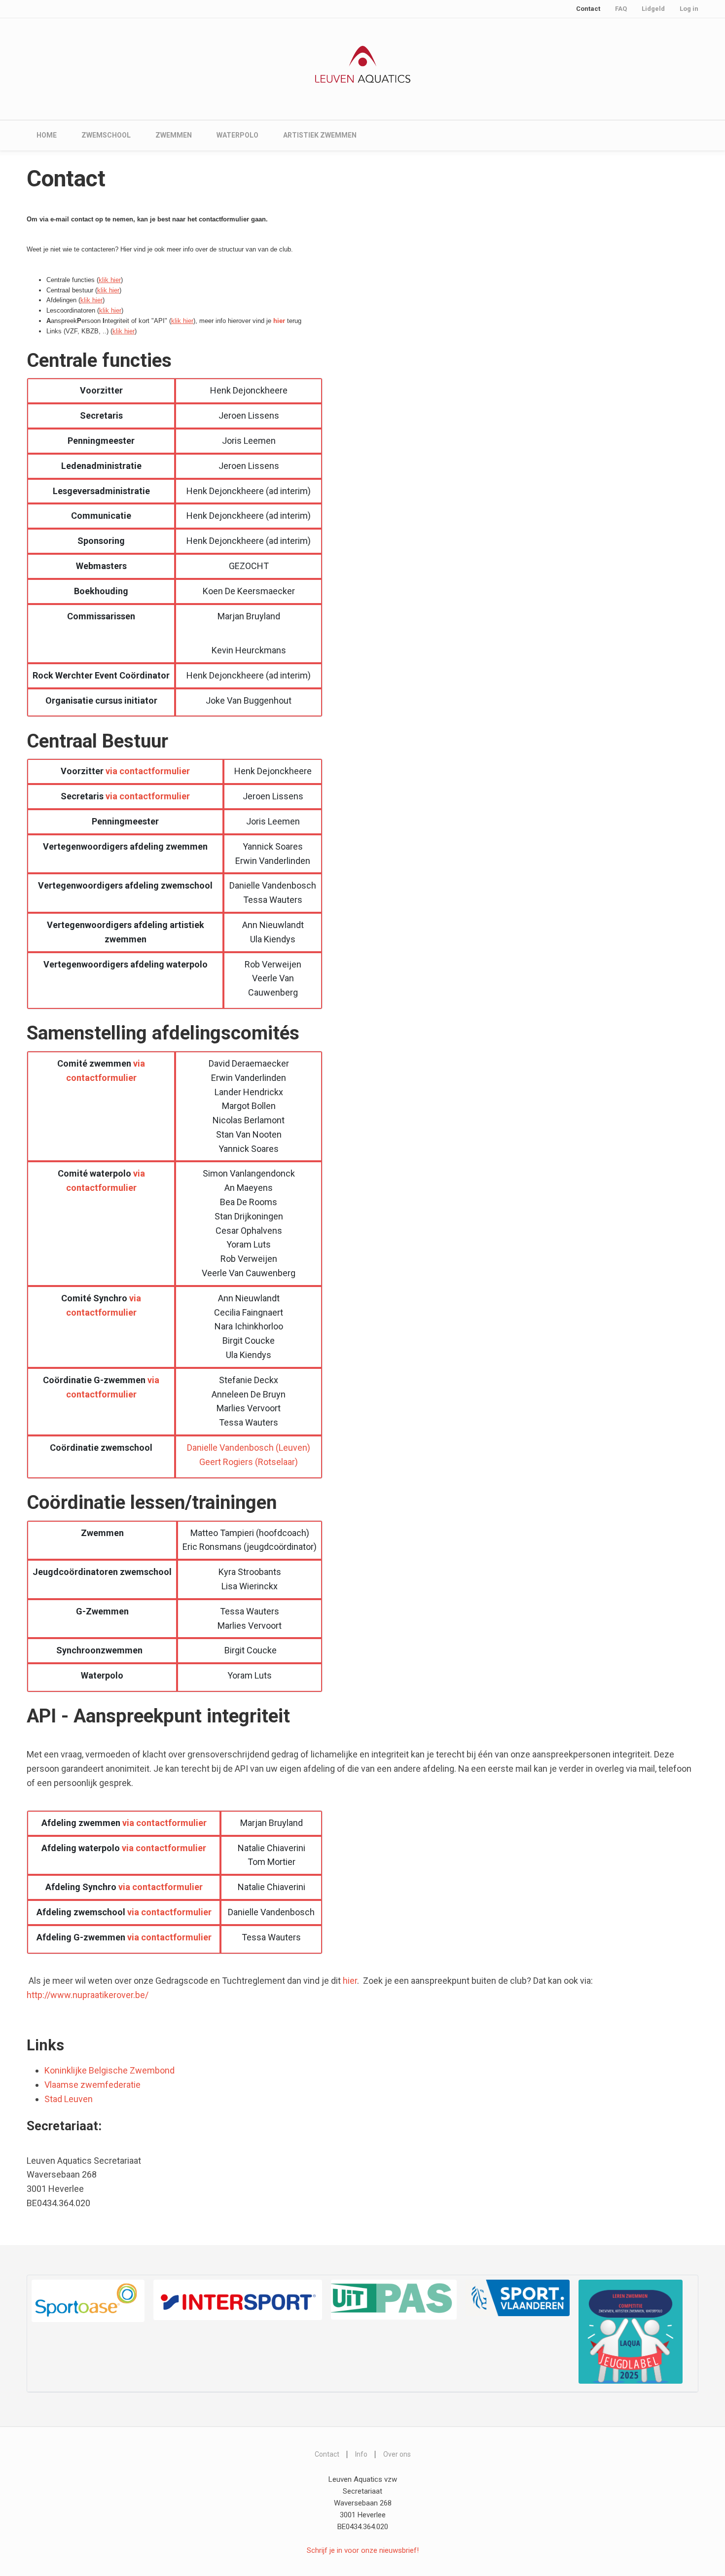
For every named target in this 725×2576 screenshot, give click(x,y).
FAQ (621, 9)
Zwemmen (174, 135)
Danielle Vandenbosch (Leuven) (249, 1448)
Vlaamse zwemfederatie (92, 2085)
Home (47, 135)
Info (361, 2454)
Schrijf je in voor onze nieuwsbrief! (363, 2550)
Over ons (397, 2454)
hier (350, 1981)
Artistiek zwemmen (320, 135)
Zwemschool (106, 135)
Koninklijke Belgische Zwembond (109, 2070)
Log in (689, 9)
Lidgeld (653, 9)
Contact (588, 9)
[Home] (363, 64)
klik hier (110, 280)
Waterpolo (237, 135)
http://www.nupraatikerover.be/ (88, 1995)
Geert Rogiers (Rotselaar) (249, 1462)
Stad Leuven (69, 2099)
